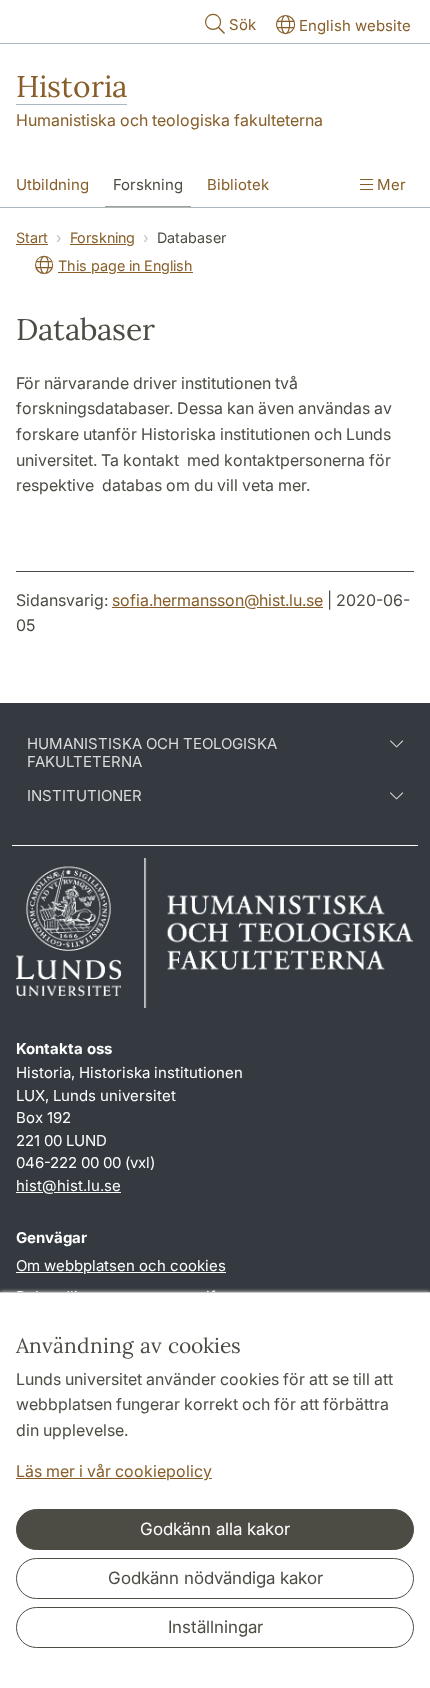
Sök (242, 24)
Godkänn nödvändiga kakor (215, 1578)
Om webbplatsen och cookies (121, 1265)
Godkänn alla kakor (215, 1529)
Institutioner (84, 796)
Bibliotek (238, 184)
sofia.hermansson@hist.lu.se (217, 600)
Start (32, 237)
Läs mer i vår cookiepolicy (114, 1471)
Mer (389, 184)
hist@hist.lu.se (68, 1185)
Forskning (148, 184)
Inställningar (215, 1627)
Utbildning (52, 184)
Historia (71, 86)
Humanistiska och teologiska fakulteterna (169, 120)
